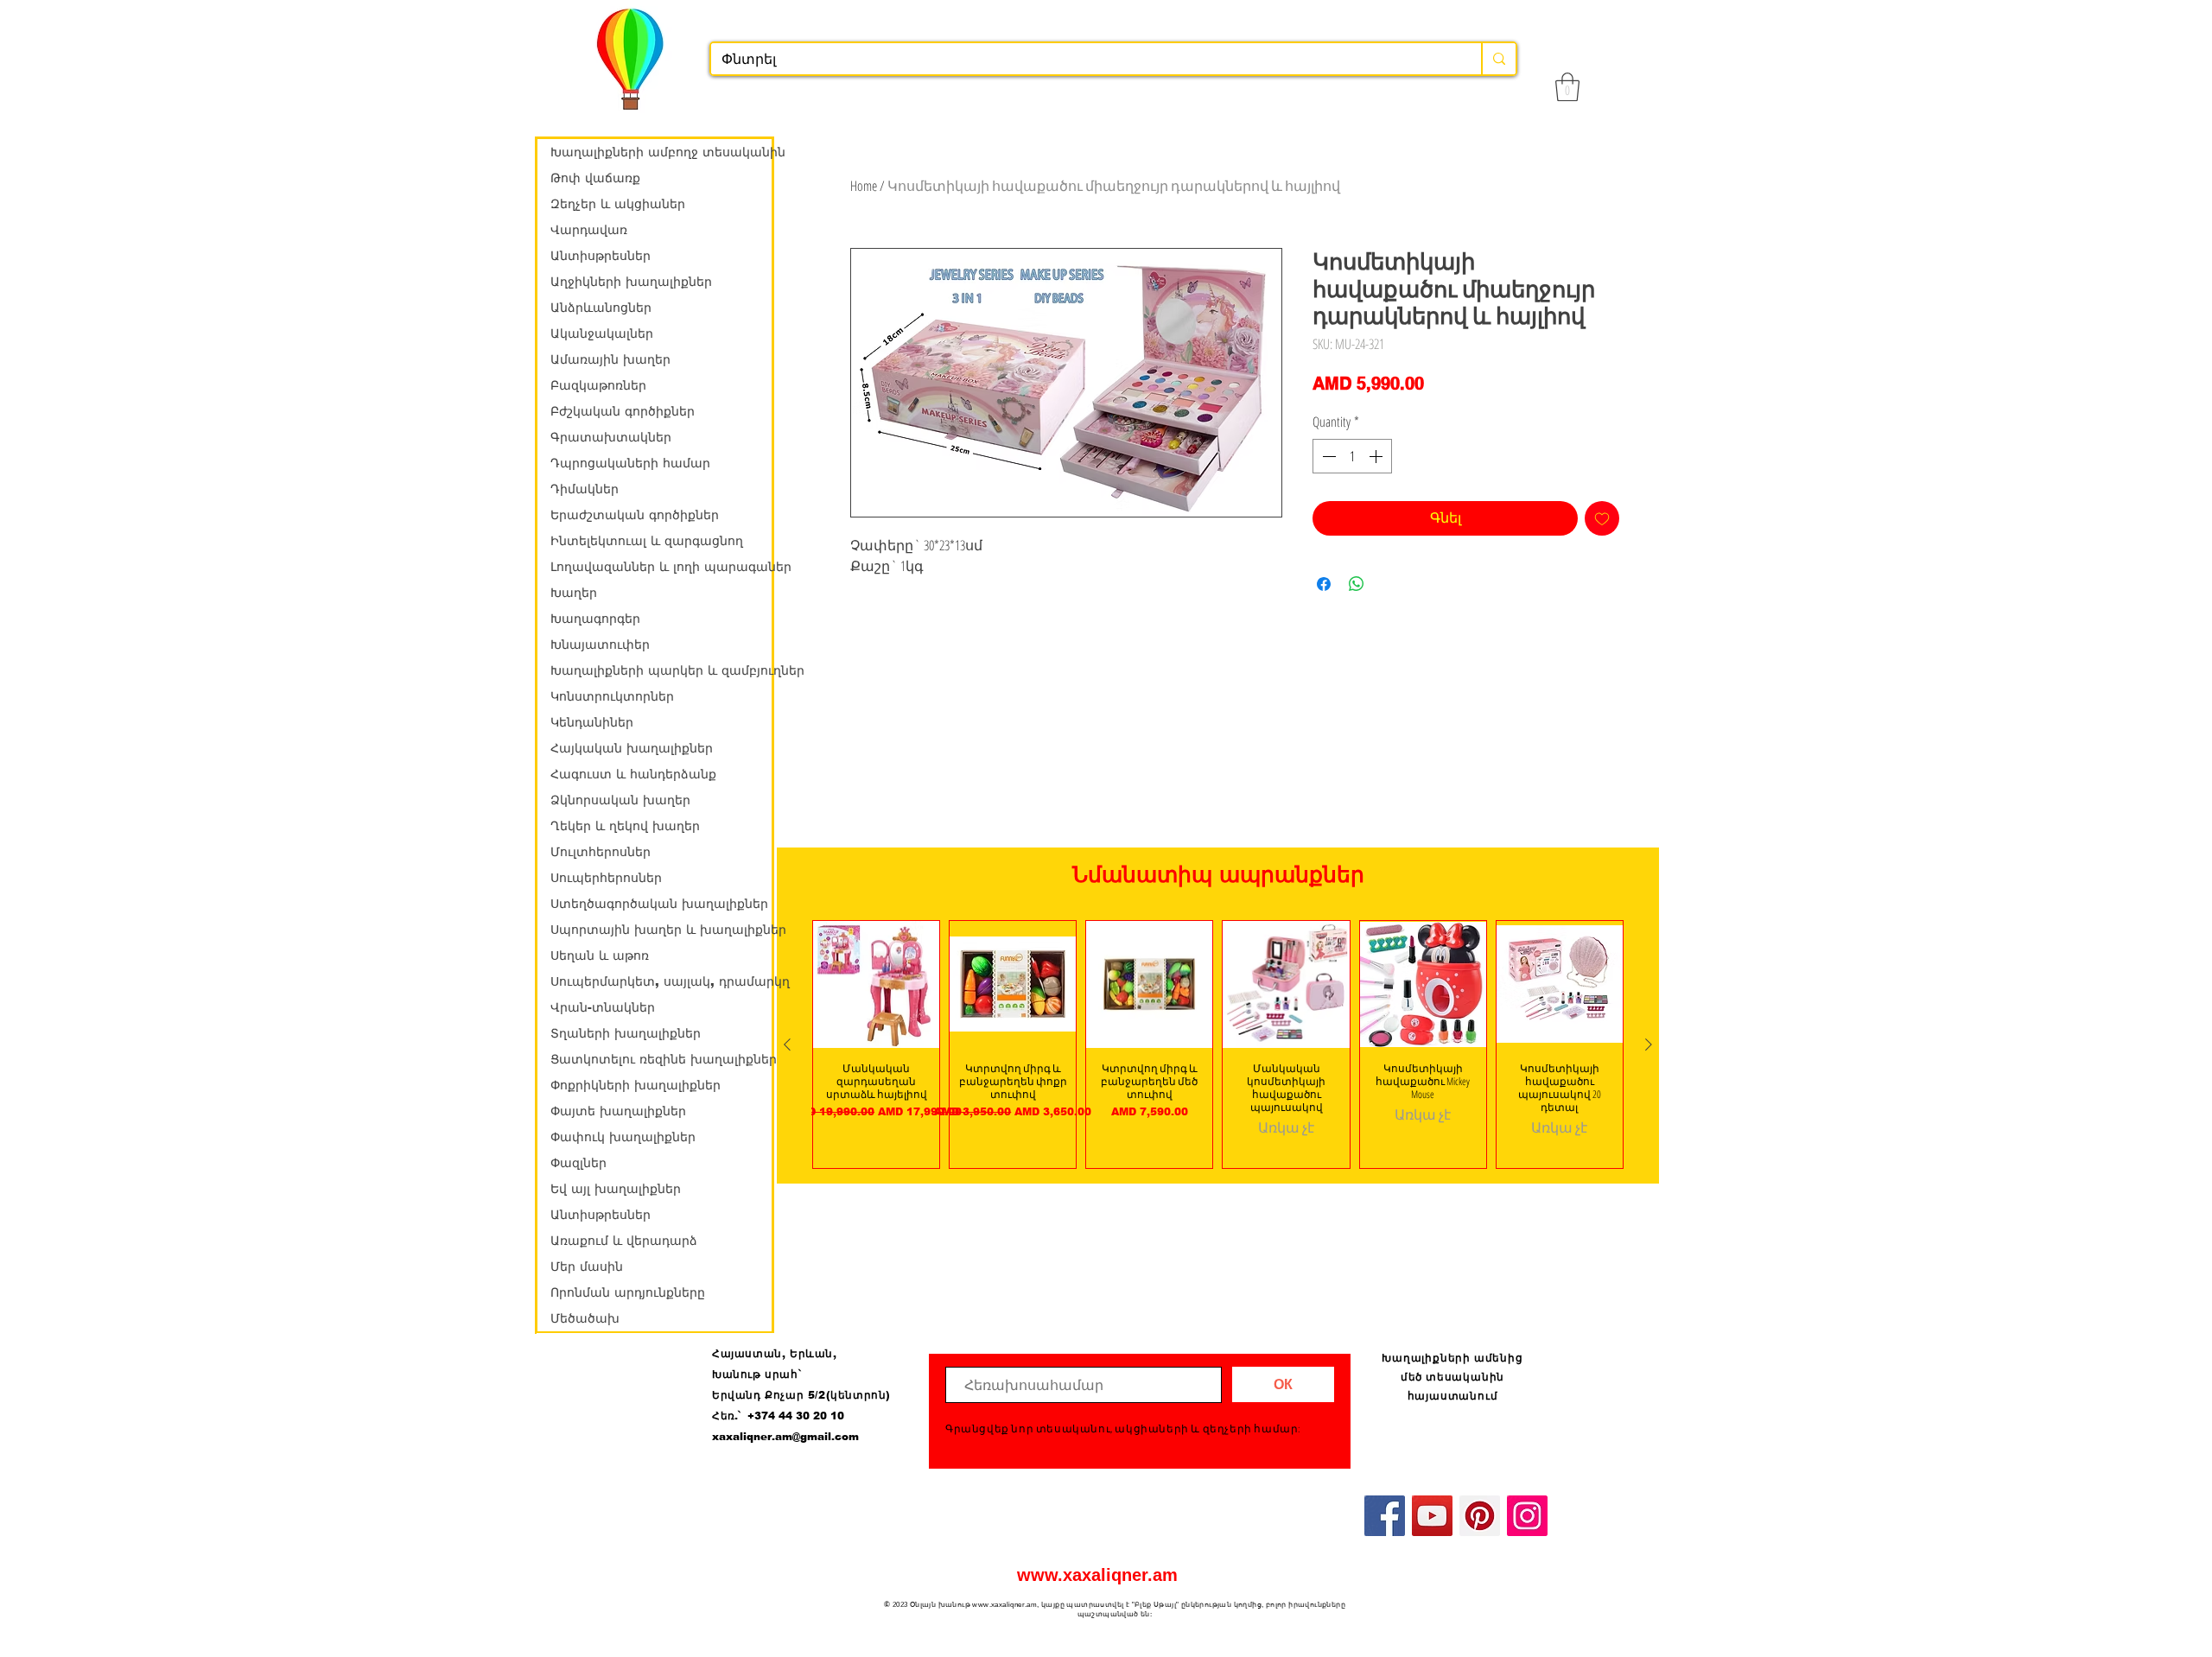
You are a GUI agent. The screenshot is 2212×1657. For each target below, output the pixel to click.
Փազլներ (578, 1163)
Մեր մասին (587, 1267)
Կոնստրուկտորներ (612, 696)
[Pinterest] (1480, 1516)
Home (864, 186)
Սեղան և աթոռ (600, 955)
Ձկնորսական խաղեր (620, 800)
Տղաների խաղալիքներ (626, 1033)
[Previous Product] (787, 1044)
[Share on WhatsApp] (1357, 584)
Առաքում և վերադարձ (624, 1241)
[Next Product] (1649, 1044)
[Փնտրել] (1498, 59)
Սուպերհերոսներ (606, 878)
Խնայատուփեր (600, 644)
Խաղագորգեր (595, 619)
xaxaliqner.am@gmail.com (785, 1437)
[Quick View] (876, 984)
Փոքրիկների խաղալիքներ (636, 1085)
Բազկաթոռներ (598, 385)
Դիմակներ (585, 489)
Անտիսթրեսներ (601, 256)
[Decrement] (1327, 456)
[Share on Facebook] (1324, 584)
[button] (1567, 87)
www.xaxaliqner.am (1097, 1575)
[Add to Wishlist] (1602, 518)
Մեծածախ (585, 1318)
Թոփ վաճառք (595, 178)
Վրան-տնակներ (603, 1007)
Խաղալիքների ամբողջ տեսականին (661, 152)
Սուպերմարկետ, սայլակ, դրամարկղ (661, 981)
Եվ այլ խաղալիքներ (616, 1189)
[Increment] (1377, 456)
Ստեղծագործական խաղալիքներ (659, 904)
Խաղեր (574, 593)
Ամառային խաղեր (610, 359)
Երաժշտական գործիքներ (635, 515)
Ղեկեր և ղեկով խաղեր (625, 826)
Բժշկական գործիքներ (623, 411)
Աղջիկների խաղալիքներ (631, 282)
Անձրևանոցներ (601, 308)
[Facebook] (1385, 1516)
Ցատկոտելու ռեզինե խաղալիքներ (661, 1059)
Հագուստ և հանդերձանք (633, 774)
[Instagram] (1527, 1516)
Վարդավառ (589, 230)
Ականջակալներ (602, 333)
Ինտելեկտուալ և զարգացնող (647, 541)
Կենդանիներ (592, 722)
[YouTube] (1432, 1516)
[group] (1218, 1044)
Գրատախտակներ (611, 437)
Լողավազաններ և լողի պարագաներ (661, 567)
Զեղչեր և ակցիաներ (618, 204)
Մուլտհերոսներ (601, 852)
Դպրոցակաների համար (630, 463)
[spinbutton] (1352, 456)
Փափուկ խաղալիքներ (623, 1137)
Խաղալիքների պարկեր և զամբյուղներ (661, 670)
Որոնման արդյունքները (628, 1292)
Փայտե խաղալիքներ (618, 1111)
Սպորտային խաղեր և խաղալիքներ (661, 930)
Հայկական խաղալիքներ (632, 748)
